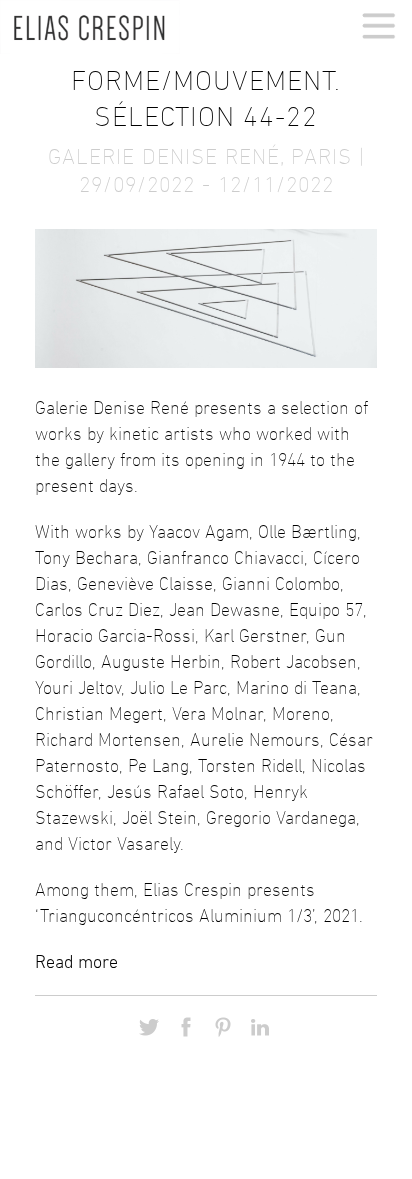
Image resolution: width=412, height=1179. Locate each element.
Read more (76, 962)
